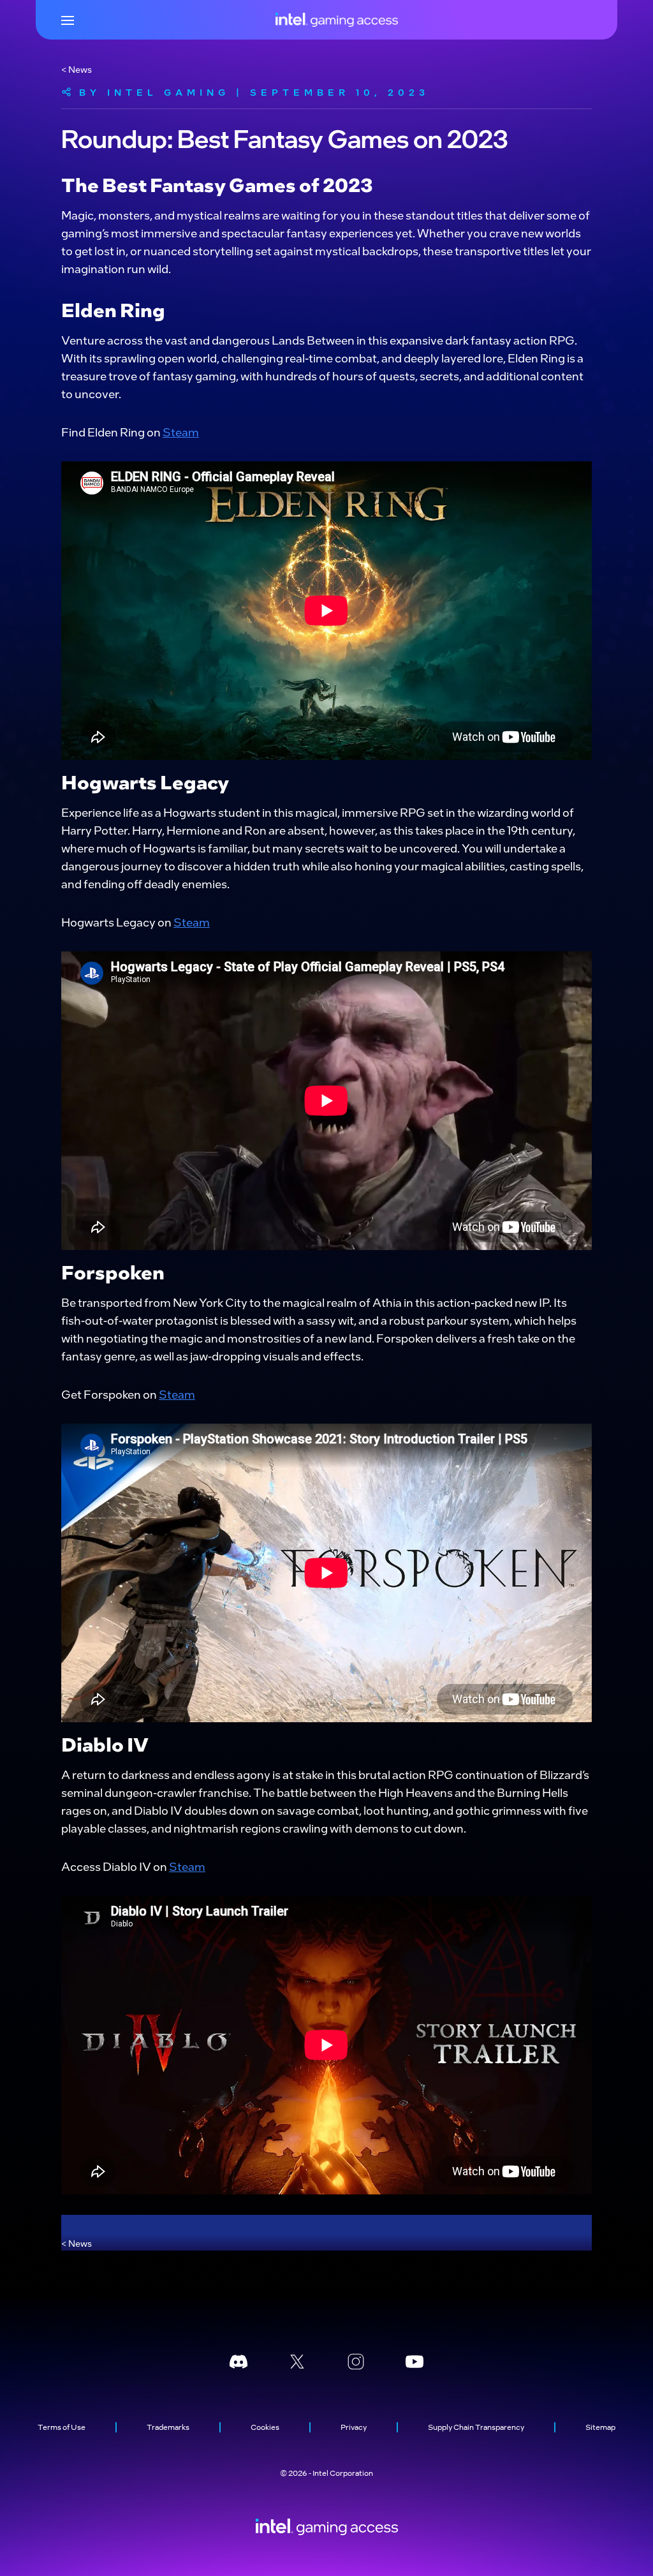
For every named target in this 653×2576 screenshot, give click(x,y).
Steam (181, 432)
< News (77, 69)
